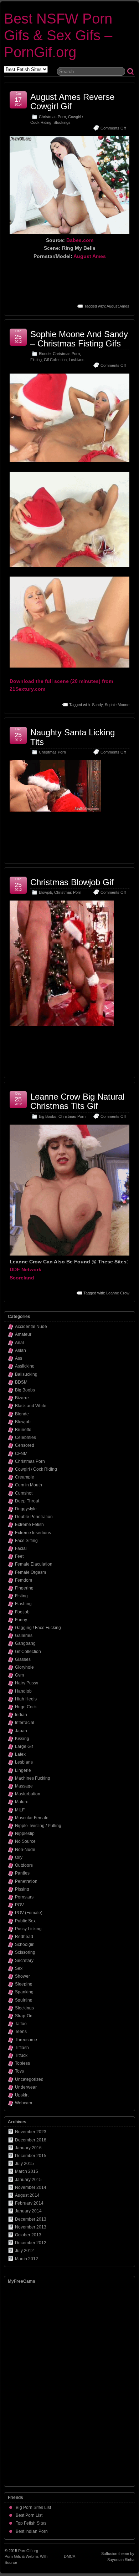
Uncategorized (29, 2079)
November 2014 (31, 2187)
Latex (20, 1754)
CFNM (21, 1454)
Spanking (24, 1992)
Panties (22, 1873)
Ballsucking (26, 1374)
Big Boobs (48, 1116)
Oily (19, 1857)
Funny (21, 1620)
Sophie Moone (117, 705)
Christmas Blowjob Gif (72, 882)
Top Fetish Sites (31, 2523)
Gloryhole (24, 1667)
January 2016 (28, 2148)
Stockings (62, 122)
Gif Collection (55, 360)
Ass (19, 1358)
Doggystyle (26, 1509)
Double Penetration (34, 1517)
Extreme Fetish (29, 1525)
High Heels (26, 1699)
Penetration (26, 1881)
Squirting (24, 2000)
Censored (25, 1445)
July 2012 (24, 2251)
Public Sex (25, 1921)
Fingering (24, 1588)
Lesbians (77, 360)
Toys (19, 2071)
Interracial (25, 1723)
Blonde (45, 354)
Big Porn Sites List (33, 2507)
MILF (20, 1810)
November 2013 (31, 2227)
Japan (21, 1731)
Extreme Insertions (33, 1533)
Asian (20, 1350)
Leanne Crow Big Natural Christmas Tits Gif (77, 1101)
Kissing (22, 1739)
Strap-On (24, 2016)
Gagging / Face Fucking (38, 1628)
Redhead (24, 1937)
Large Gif (24, 1746)
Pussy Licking (28, 1929)
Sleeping (24, 1984)
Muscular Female (32, 1818)
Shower (22, 1976)
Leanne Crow (118, 1293)
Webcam (24, 2103)
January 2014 (28, 2211)
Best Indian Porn (32, 2531)
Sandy (97, 705)
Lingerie (23, 1770)
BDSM (21, 1382)
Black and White (31, 1406)
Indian (21, 1715)
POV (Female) (29, 1913)
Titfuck (21, 2055)
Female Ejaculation (34, 1564)
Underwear (26, 2087)
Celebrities (25, 1437)
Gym (19, 1675)
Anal (19, 1343)
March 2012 (27, 2259)
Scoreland (22, 1278)
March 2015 (27, 2171)
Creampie (25, 1477)
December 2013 (31, 2219)
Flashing (23, 1604)
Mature (22, 1802)
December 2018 (31, 2140)
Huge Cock (26, 1707)
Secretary (24, 1961)
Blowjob (45, 892)
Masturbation (28, 1794)
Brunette (23, 1430)
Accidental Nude (31, 1327)
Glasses (23, 1659)
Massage (24, 1786)
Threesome (26, 2040)
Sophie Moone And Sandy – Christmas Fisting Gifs (79, 339)
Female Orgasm (30, 1572)
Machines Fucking (33, 1778)
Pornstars (24, 1897)
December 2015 (31, 2156)
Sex (19, 1968)
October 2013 (28, 2235)
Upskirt (22, 2095)
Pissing (22, 1889)
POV (19, 1905)
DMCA (69, 2556)
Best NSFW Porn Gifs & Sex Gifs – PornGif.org (58, 35)
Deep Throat (27, 1501)
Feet (19, 1556)
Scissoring (25, 1952)
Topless (22, 2063)
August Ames (90, 256)
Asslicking (25, 1366)
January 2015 (28, 2180)
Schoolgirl (25, 1944)
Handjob (23, 1691)
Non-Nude (25, 1850)
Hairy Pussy (27, 1683)
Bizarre (22, 1398)
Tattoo (21, 2024)
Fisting (36, 360)
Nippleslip (25, 1834)
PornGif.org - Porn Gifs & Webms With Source (26, 2557)
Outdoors (24, 1865)
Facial (21, 1548)
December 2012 (31, 2243)
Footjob (22, 1612)
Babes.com (80, 240)
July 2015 (24, 2164)
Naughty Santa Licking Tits (73, 737)
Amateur (23, 1334)
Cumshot (24, 1493)
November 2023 (31, 2132)
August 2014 (27, 2195)
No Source (25, 1841)
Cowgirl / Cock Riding (36, 1469)
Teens (21, 2032)
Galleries (24, 1636)
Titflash (22, 2048)
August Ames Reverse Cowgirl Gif (72, 102)
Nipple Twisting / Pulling (38, 1826)
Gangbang (25, 1643)
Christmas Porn (52, 117)
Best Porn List (29, 2515)
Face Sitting (26, 1541)
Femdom (24, 1580)
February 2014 (29, 2203)
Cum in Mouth (29, 1485)
